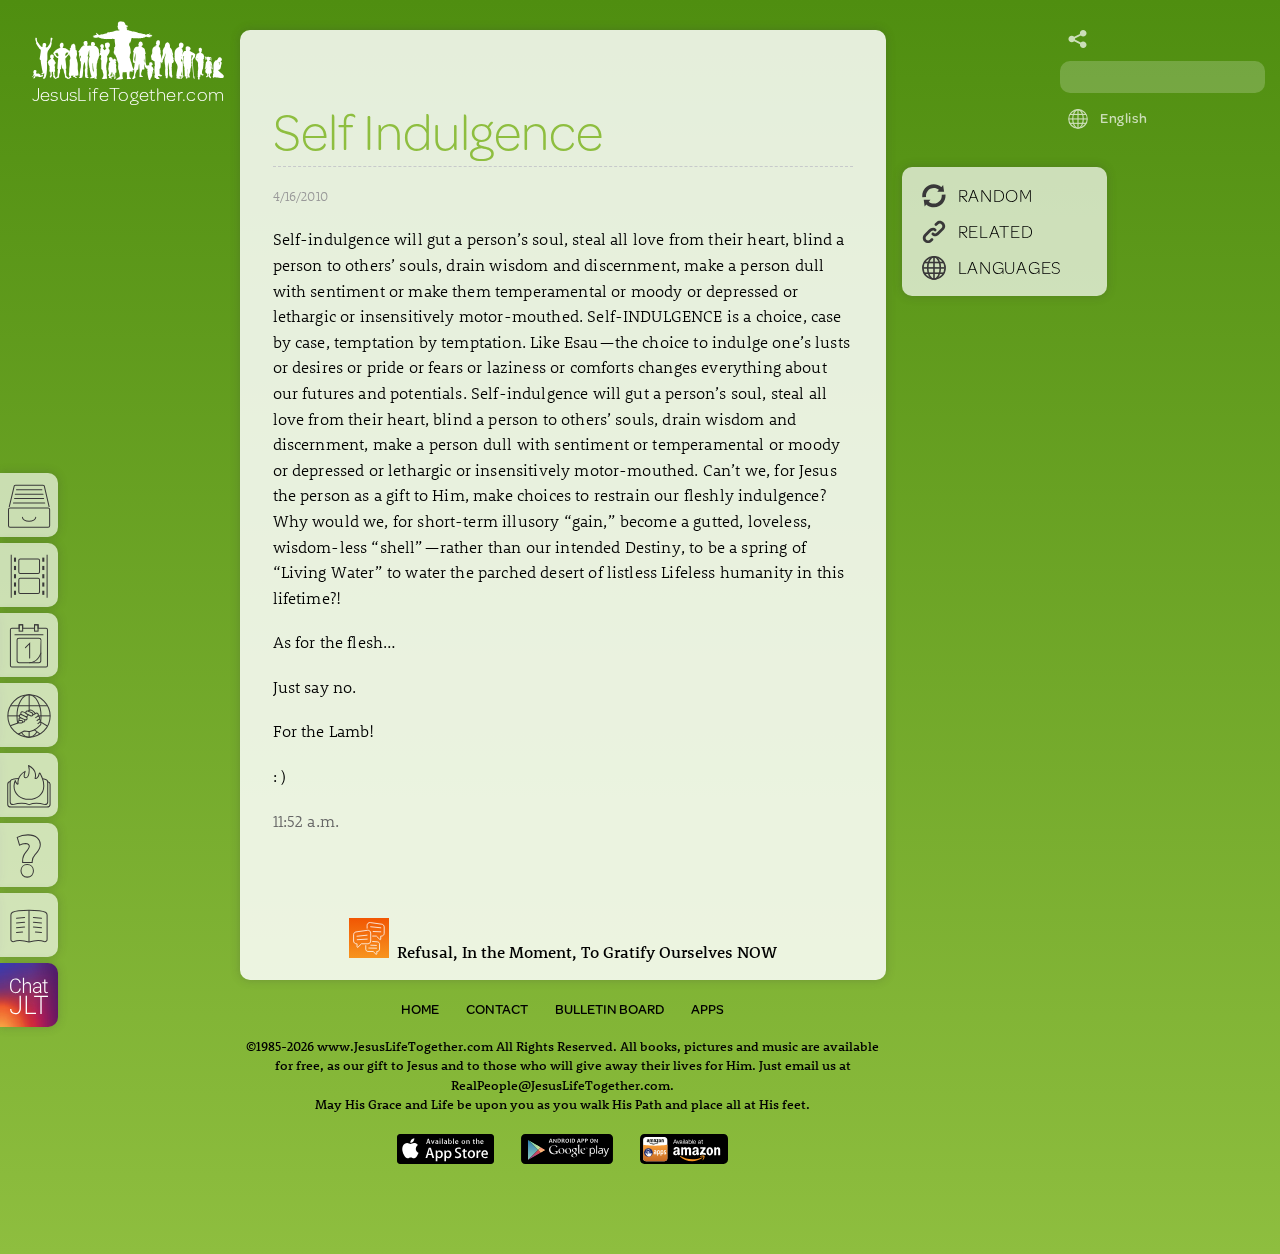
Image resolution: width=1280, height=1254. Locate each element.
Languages (1010, 267)
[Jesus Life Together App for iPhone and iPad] (446, 1157)
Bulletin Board (609, 1009)
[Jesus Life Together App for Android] (567, 1157)
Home (420, 1009)
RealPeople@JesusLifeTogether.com (560, 1084)
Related (996, 231)
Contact (497, 1009)
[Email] (1078, 40)
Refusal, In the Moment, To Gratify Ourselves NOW (583, 952)
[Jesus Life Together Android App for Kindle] (684, 1157)
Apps (707, 1009)
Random (995, 195)
